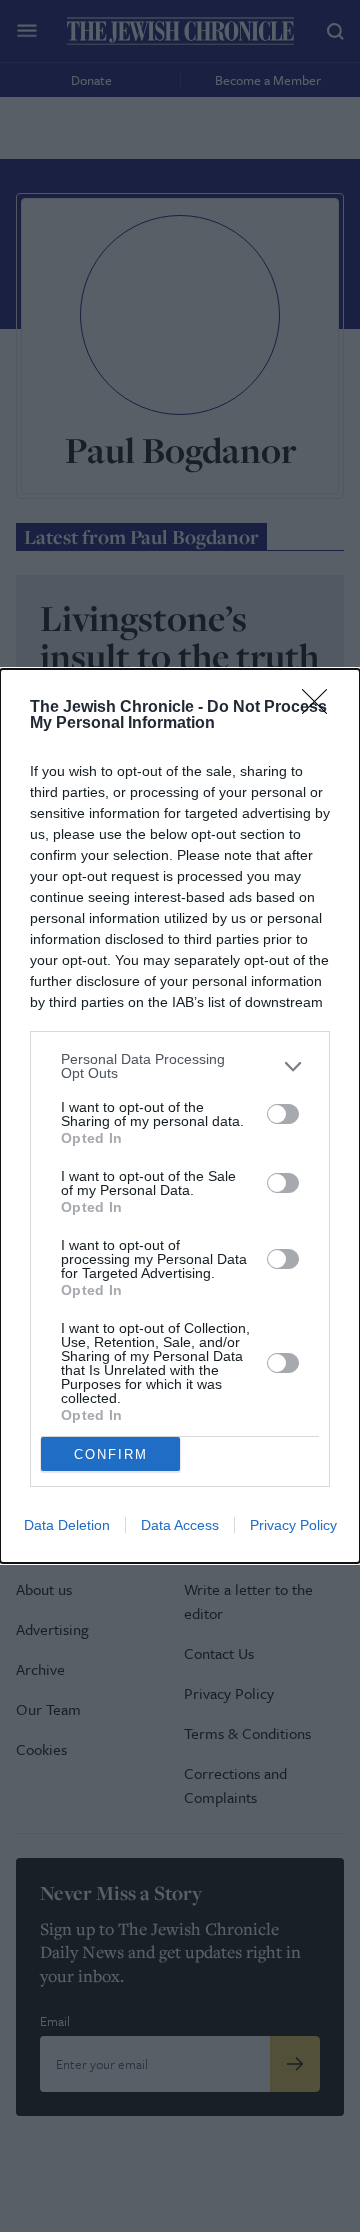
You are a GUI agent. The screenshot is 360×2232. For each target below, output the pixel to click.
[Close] (321, 708)
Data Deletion (67, 1525)
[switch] (283, 1114)
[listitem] (180, 1066)
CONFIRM (111, 1454)
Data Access (180, 1525)
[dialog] (180, 1116)
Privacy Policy (293, 1525)
